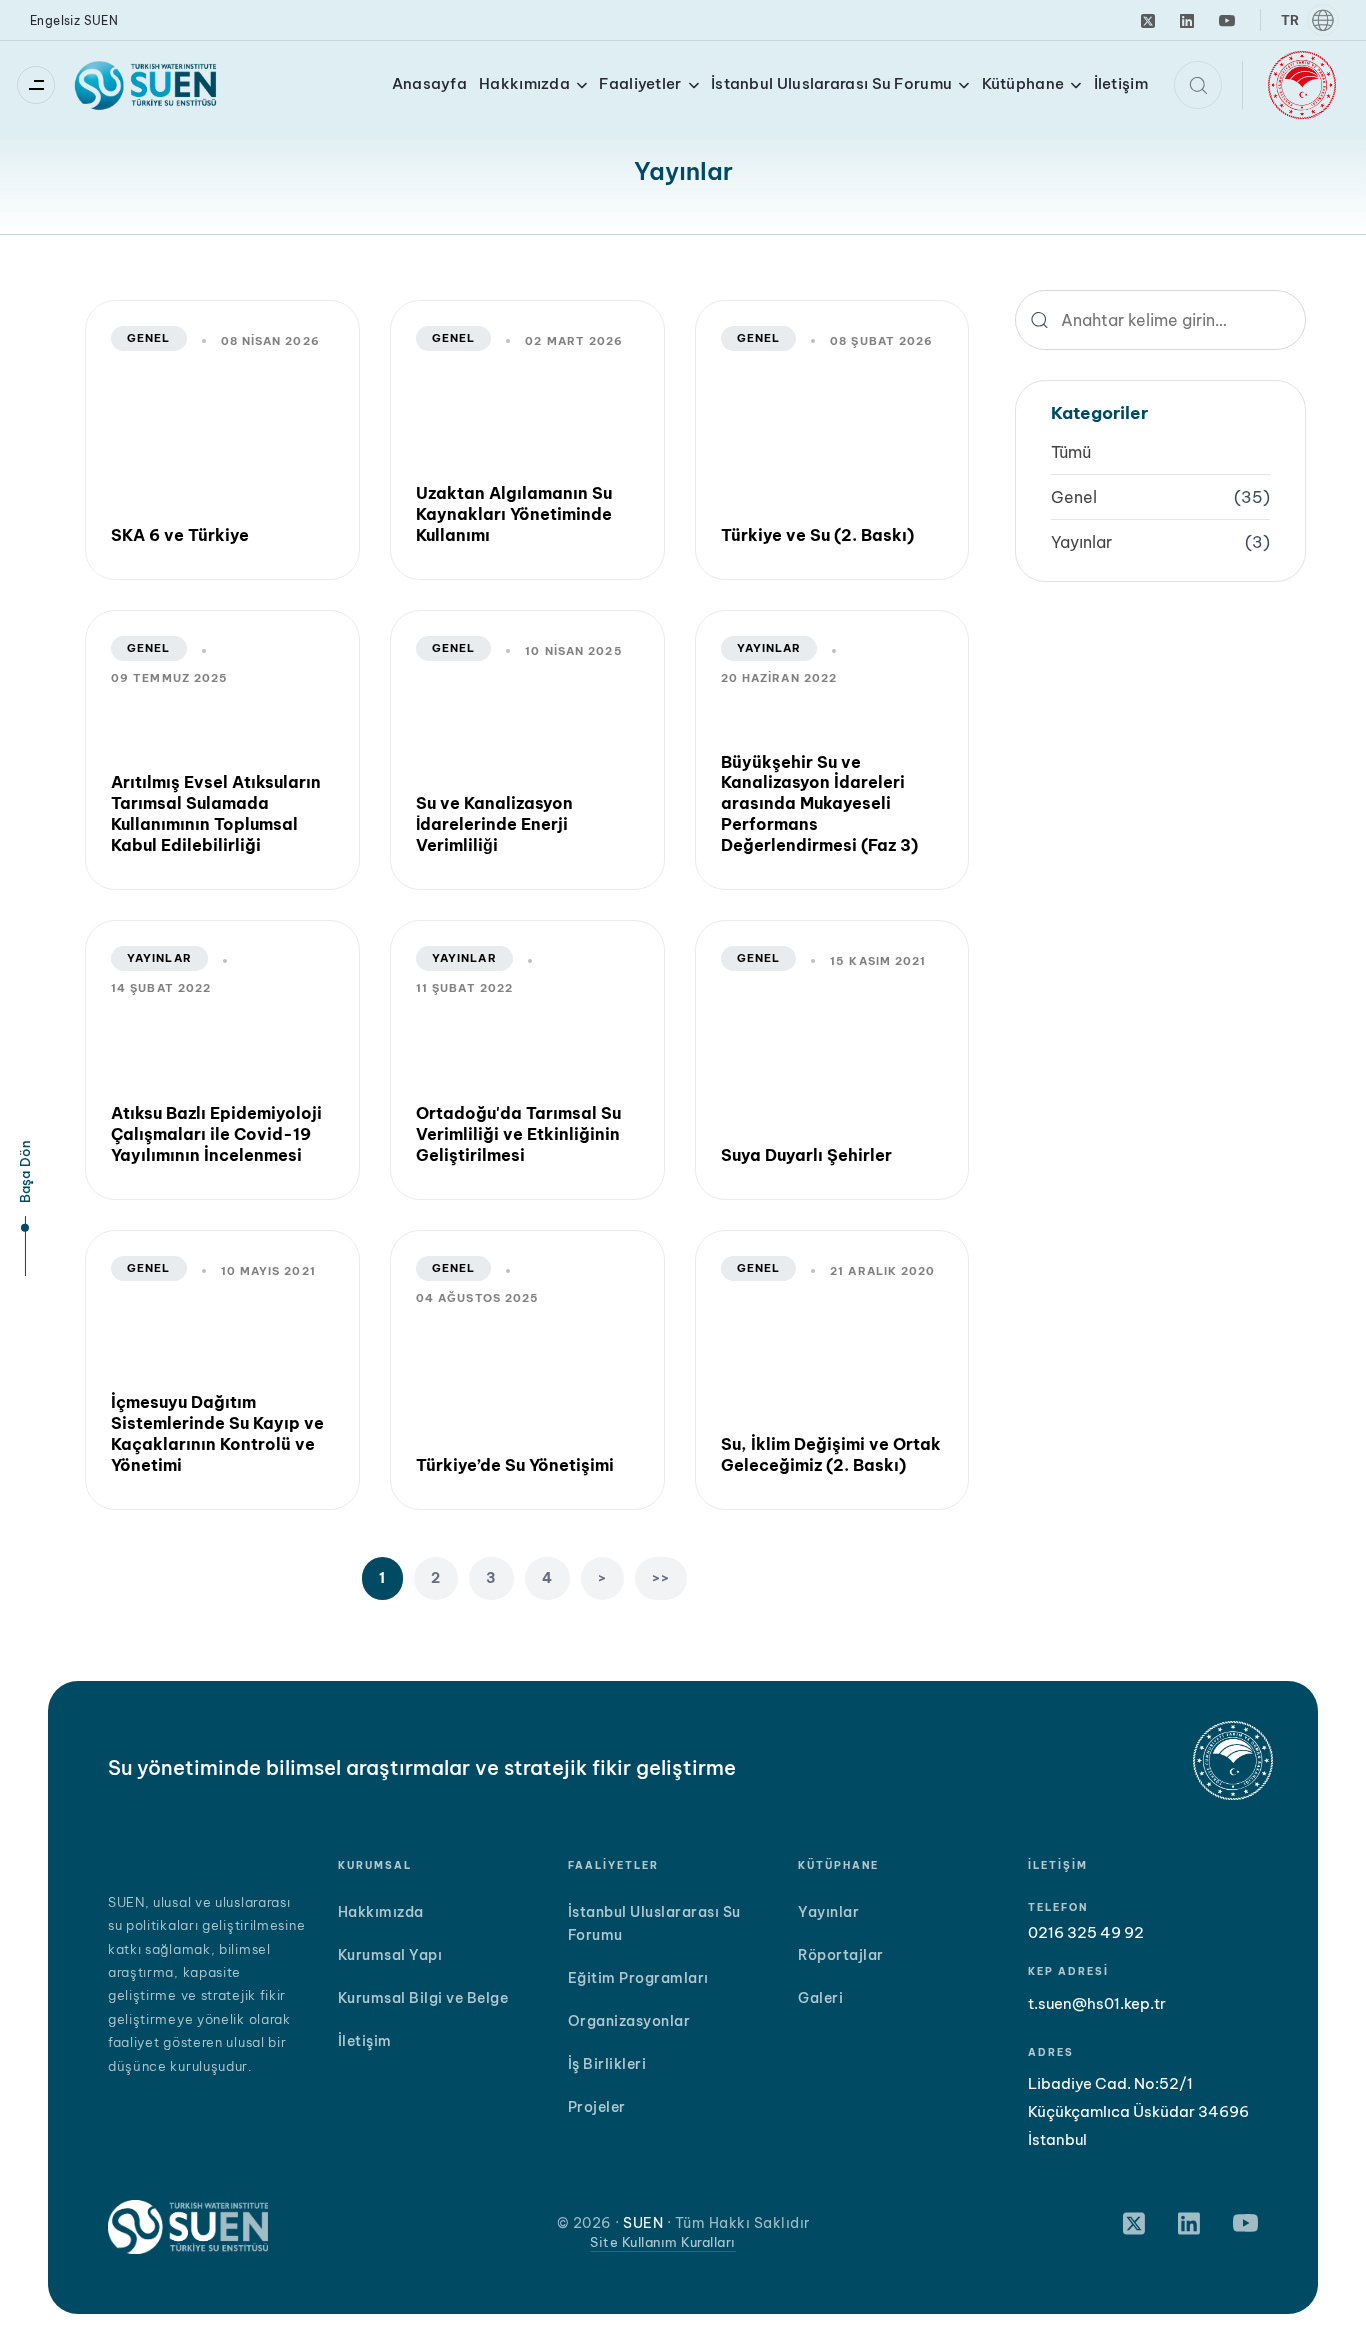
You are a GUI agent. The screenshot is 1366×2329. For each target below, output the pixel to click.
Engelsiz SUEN (74, 20)
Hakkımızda (524, 83)
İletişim (1121, 83)
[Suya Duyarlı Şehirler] (832, 1060)
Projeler (597, 2107)
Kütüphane (1023, 83)
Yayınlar (769, 648)
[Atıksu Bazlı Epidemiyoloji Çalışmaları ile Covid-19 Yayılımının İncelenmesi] (222, 1060)
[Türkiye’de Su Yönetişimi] (527, 1370)
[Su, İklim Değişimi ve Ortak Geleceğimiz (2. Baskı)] (832, 1370)
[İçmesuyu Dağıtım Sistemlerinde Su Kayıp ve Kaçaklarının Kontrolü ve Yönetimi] (222, 1370)
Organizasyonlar (629, 2021)
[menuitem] (1308, 20)
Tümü (1071, 452)
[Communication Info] (41, 85)
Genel (149, 338)
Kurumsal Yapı (390, 1955)
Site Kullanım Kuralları (663, 2242)
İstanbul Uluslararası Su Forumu (831, 83)
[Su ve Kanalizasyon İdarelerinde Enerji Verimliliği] (527, 750)
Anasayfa (429, 83)
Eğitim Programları (638, 1978)
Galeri (820, 1998)
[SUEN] (146, 85)
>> (661, 1578)
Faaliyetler (640, 83)
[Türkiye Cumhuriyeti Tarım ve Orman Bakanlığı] (1302, 83)
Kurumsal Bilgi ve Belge (423, 1998)
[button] (1198, 85)
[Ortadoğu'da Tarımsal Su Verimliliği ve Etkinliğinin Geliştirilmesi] (527, 1060)
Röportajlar (841, 1955)
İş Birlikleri (607, 2064)
